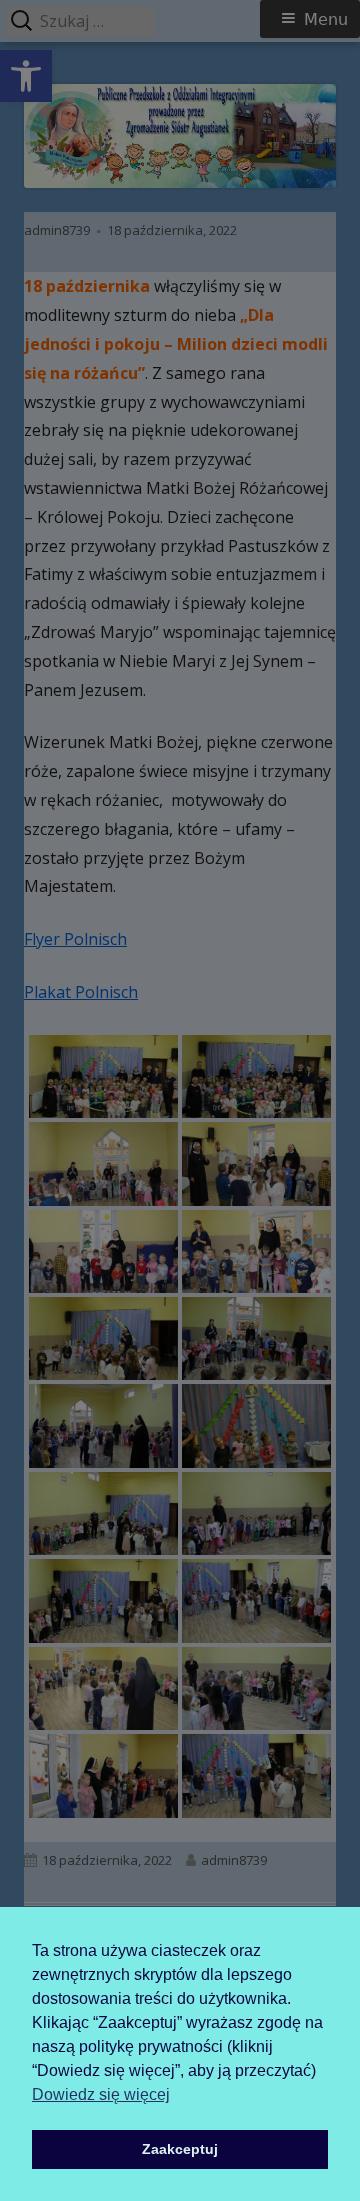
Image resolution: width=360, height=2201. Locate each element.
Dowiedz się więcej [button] (101, 2094)
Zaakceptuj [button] (180, 2149)
